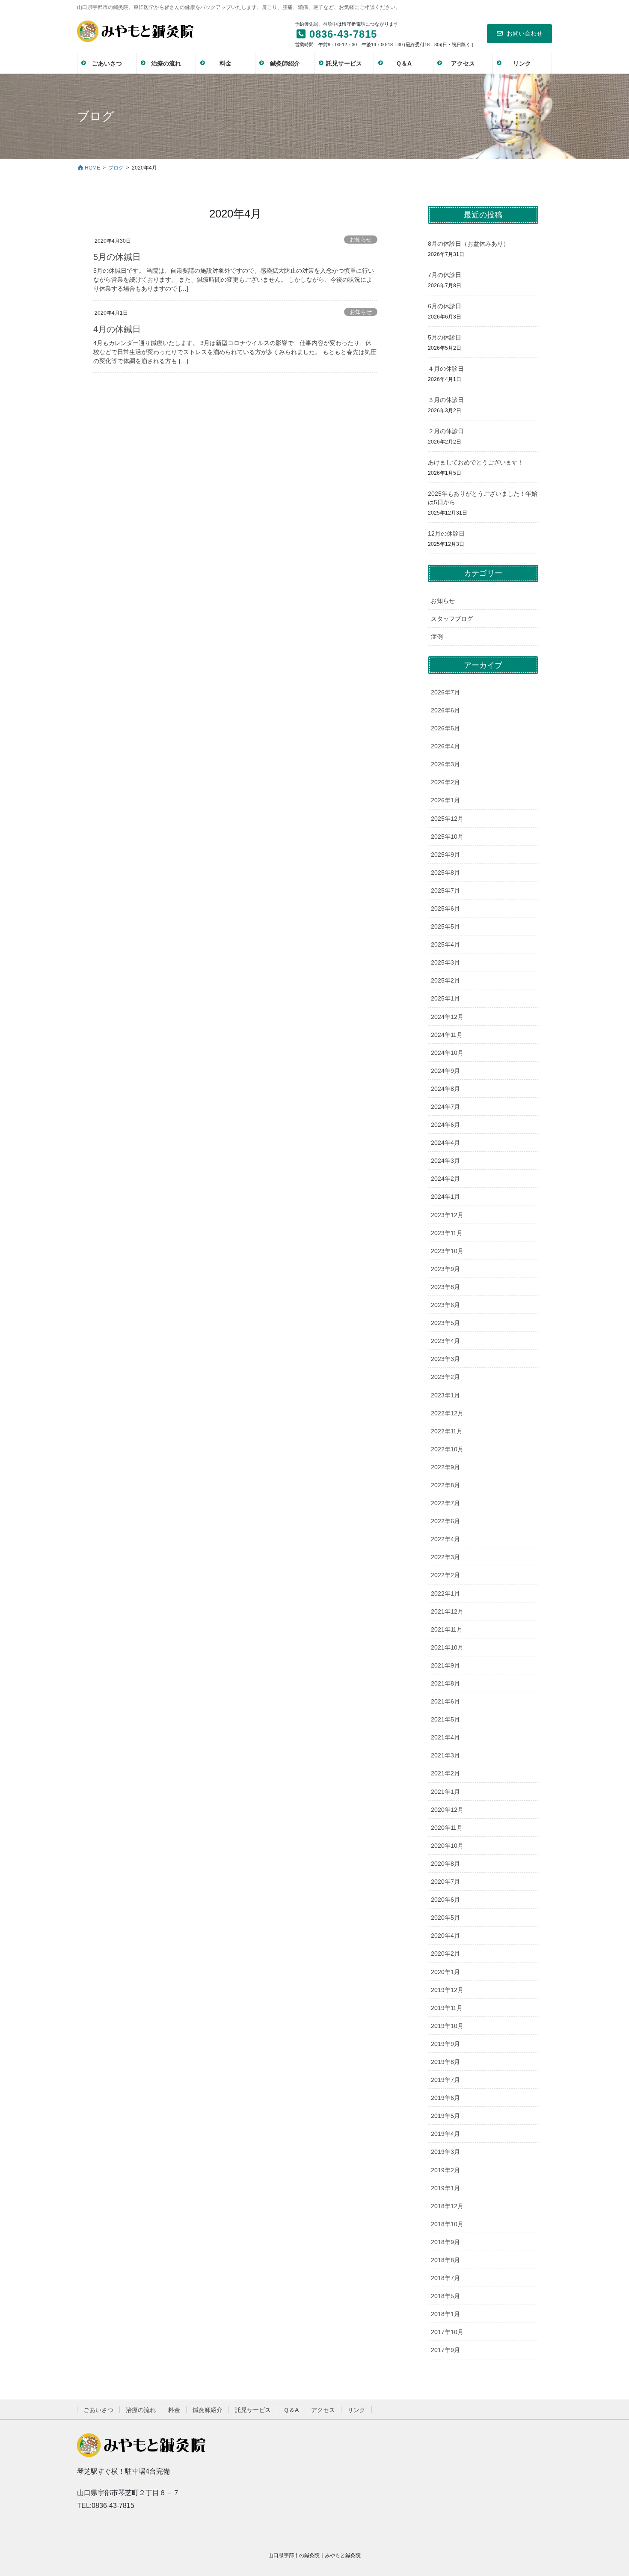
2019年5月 (445, 2116)
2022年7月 (445, 1503)
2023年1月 (445, 1395)
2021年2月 (445, 1773)
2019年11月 (447, 2008)
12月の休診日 (446, 533)
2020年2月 (445, 1954)
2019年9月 (445, 2044)
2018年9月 (445, 2242)
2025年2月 (445, 980)
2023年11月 (447, 1233)
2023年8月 (445, 1287)
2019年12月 (447, 1990)
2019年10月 (447, 2026)
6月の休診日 (445, 306)
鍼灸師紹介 (208, 2410)
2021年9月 (445, 1665)
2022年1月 (445, 1593)
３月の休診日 (446, 400)
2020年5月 (445, 1918)
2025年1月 (445, 998)
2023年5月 (445, 1323)
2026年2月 (445, 782)
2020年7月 (445, 1882)
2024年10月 (447, 1053)
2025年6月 (445, 908)
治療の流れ (141, 2410)
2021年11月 (447, 1629)
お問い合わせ (525, 33)
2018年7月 (445, 2278)
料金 (174, 2410)
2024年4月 (445, 1143)
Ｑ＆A (291, 2410)
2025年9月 (445, 855)
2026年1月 (445, 800)
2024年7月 (445, 1107)
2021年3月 (445, 1755)
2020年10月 (447, 1846)
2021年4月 (445, 1737)
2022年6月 (445, 1521)
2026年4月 (445, 746)
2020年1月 (445, 1972)
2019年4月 (445, 2134)
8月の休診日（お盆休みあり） (469, 244)
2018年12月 (447, 2206)
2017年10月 (447, 2332)
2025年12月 (447, 819)
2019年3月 (445, 2152)
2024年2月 (445, 1179)
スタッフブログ (452, 619)
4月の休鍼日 (117, 329)
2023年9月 (445, 1269)
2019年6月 (445, 2098)
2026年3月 (445, 764)
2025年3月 (445, 962)
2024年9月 (445, 1071)
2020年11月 (447, 1828)
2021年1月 (445, 1792)
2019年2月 (445, 2170)
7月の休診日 (445, 275)
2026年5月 (445, 728)
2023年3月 (445, 1359)
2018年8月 (445, 2260)
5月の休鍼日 (117, 257)
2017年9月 (445, 2350)
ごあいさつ (98, 2410)
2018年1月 (445, 2314)
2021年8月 (445, 1683)
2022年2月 (445, 1575)
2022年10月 (447, 1449)
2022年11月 (447, 1431)
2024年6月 (445, 1125)
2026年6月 (445, 710)
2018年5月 (445, 2296)
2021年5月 (445, 1719)
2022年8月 (445, 1485)
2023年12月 (447, 1215)
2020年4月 (445, 1936)
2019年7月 (445, 2080)
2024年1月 (445, 1197)
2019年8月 (445, 2062)
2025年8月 (445, 873)
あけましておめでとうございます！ (476, 462)
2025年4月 (445, 944)
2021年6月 (445, 1701)
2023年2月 (445, 1377)
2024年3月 (445, 1161)
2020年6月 (445, 1900)
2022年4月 (445, 1539)
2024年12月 (447, 1017)
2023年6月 (445, 1305)
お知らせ (361, 240)
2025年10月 (447, 837)
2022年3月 (445, 1557)
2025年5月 (445, 926)
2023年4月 (445, 1341)
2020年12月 (447, 1810)
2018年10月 (447, 2224)
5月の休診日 (445, 337)
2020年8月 (445, 1864)
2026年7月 (445, 692)
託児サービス (253, 2410)
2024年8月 (445, 1089)
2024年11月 (447, 1035)
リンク (356, 2410)
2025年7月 (445, 890)
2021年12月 (447, 1611)
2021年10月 (447, 1647)
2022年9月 (445, 1467)
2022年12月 (447, 1413)
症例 (437, 637)
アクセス (323, 2410)
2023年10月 (447, 1251)
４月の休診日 (446, 369)
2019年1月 (445, 2188)
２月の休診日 (446, 431)
